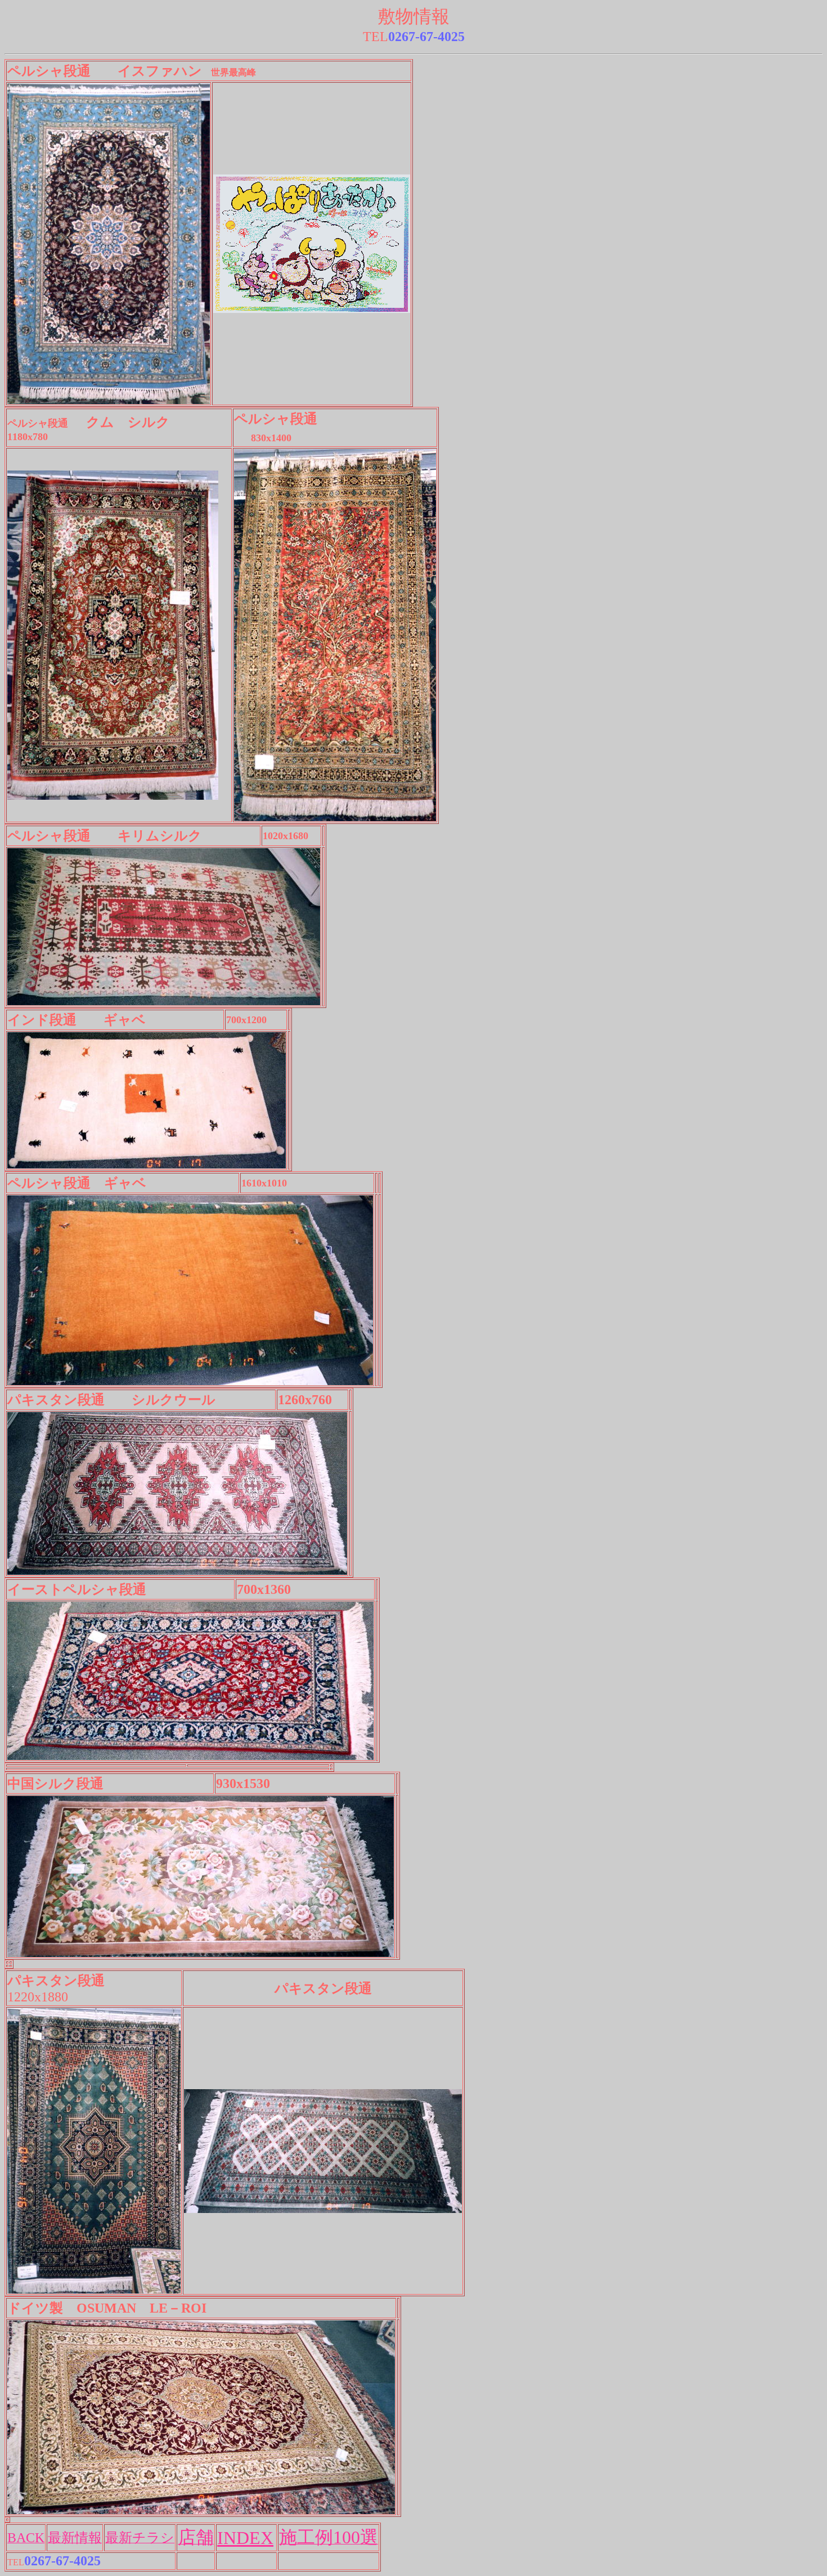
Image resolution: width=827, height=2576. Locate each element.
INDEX (245, 2538)
